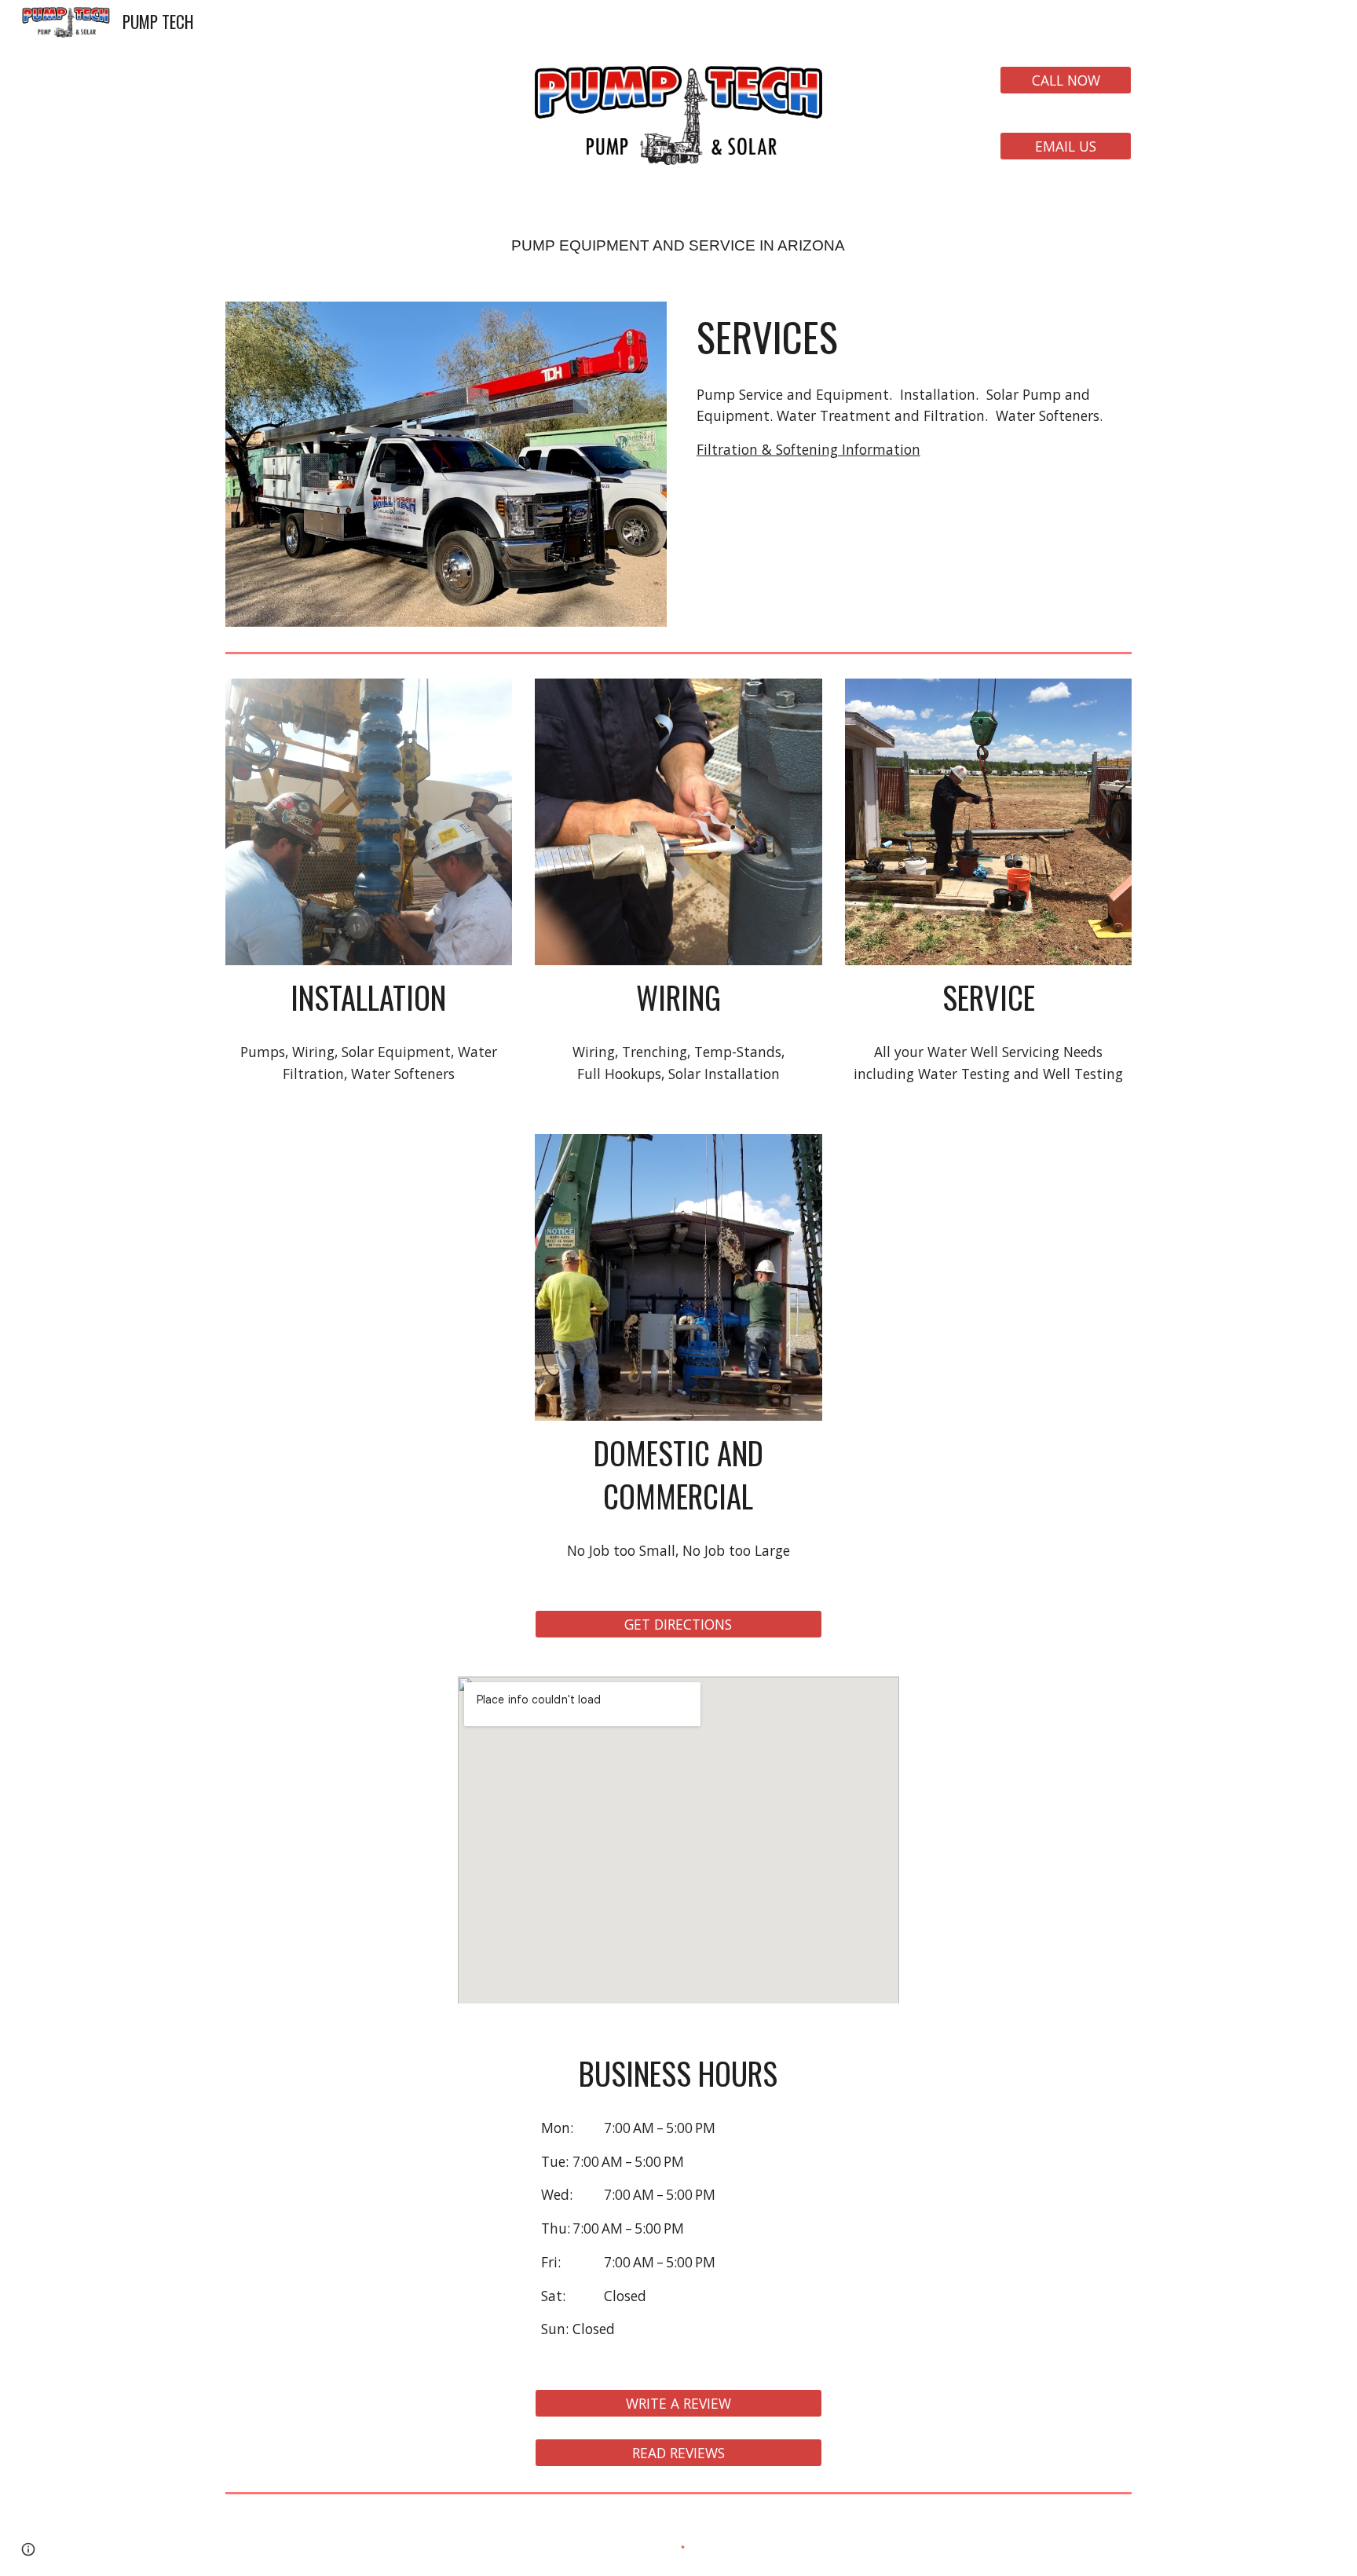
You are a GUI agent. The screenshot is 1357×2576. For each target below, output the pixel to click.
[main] (678, 233)
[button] (28, 2549)
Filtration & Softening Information (808, 449)
